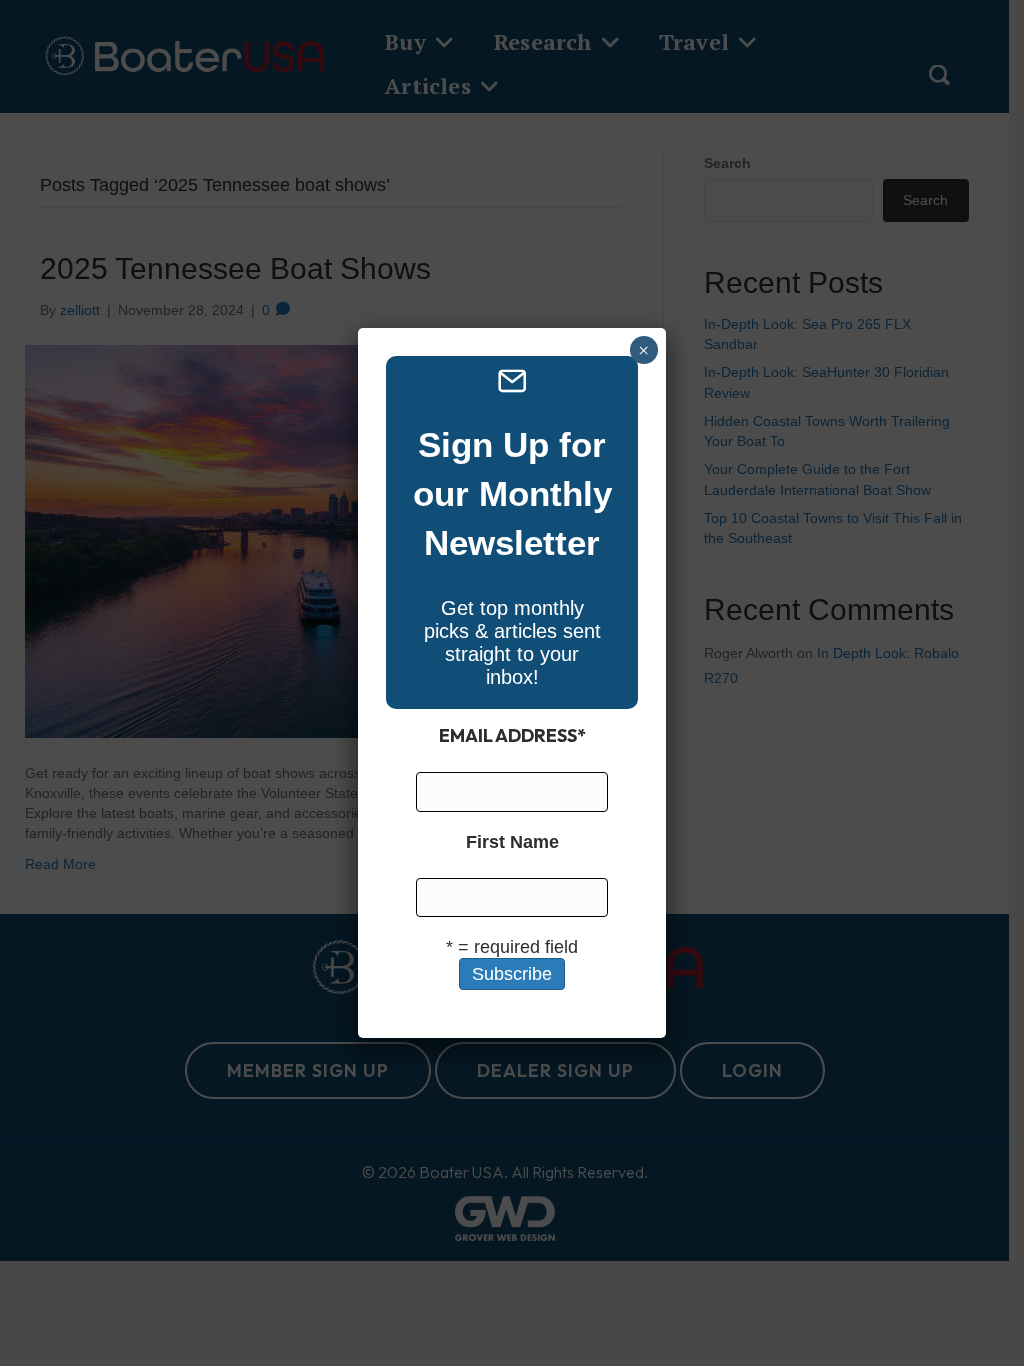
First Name (512, 842)
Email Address (512, 735)
